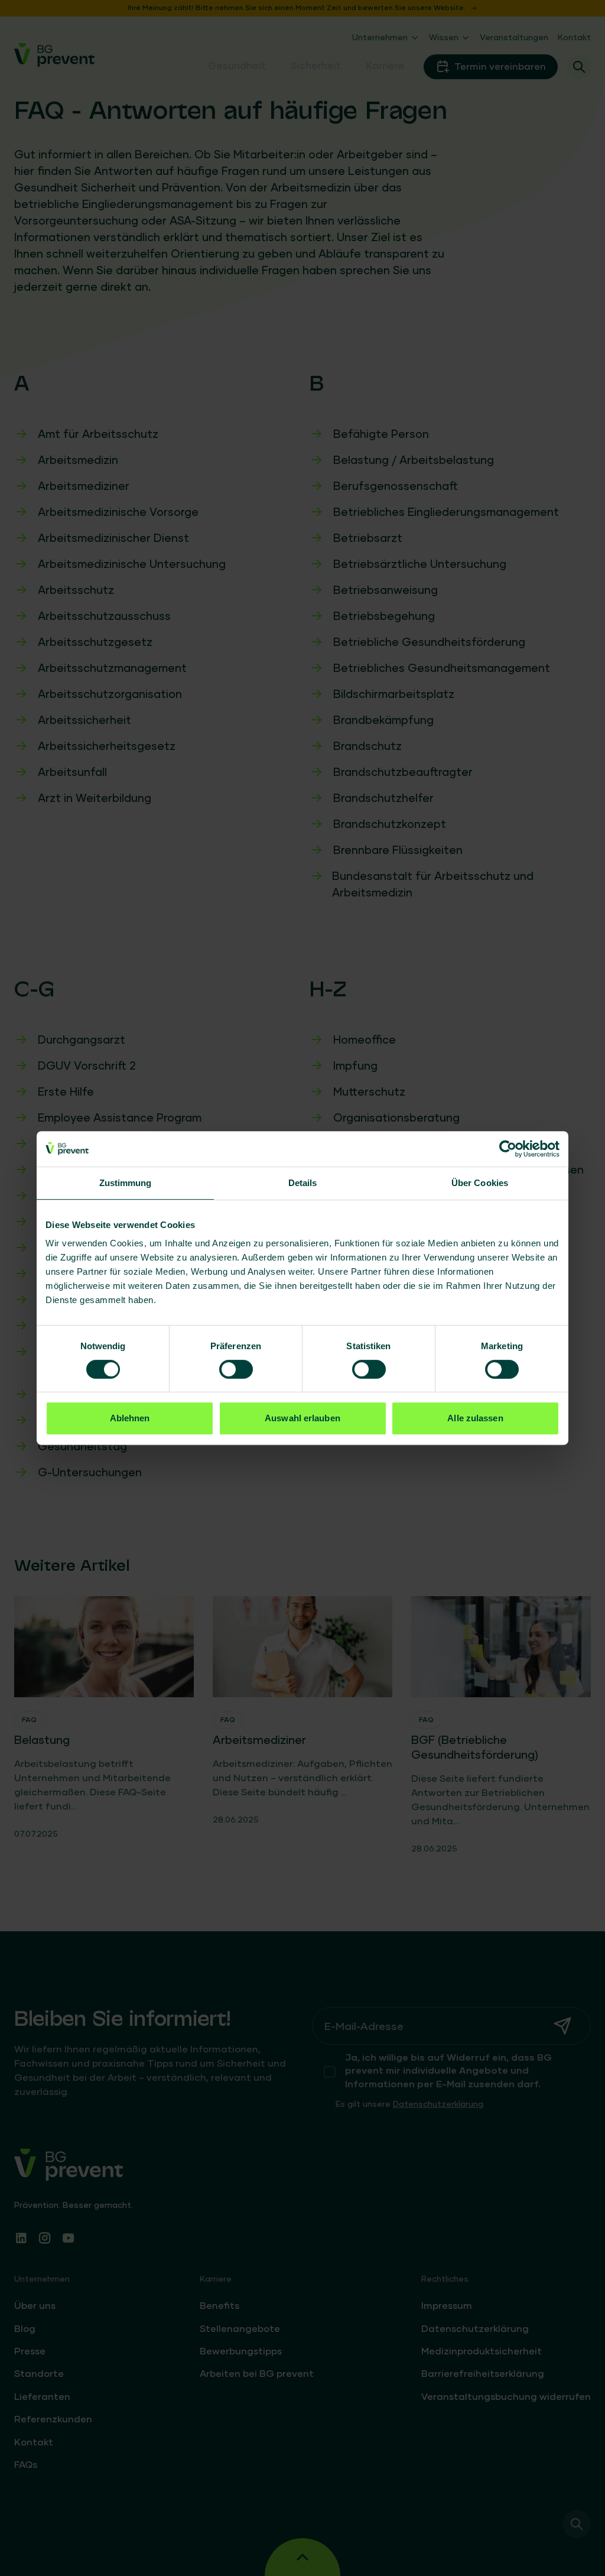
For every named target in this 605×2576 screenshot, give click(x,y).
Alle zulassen (475, 1418)
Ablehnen (130, 1418)
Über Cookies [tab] (480, 1183)
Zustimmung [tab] (126, 1183)
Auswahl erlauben (302, 1418)
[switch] (236, 1369)
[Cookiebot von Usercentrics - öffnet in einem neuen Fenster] (508, 1149)
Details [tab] (303, 1183)
